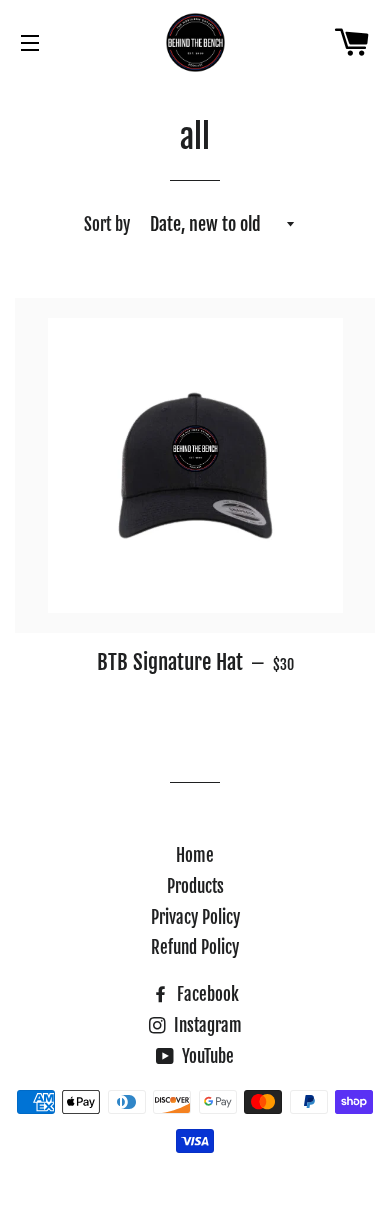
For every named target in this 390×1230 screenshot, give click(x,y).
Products (195, 886)
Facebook (206, 994)
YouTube (206, 1056)
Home (195, 855)
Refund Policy (195, 947)
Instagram (206, 1025)
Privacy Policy (195, 917)
